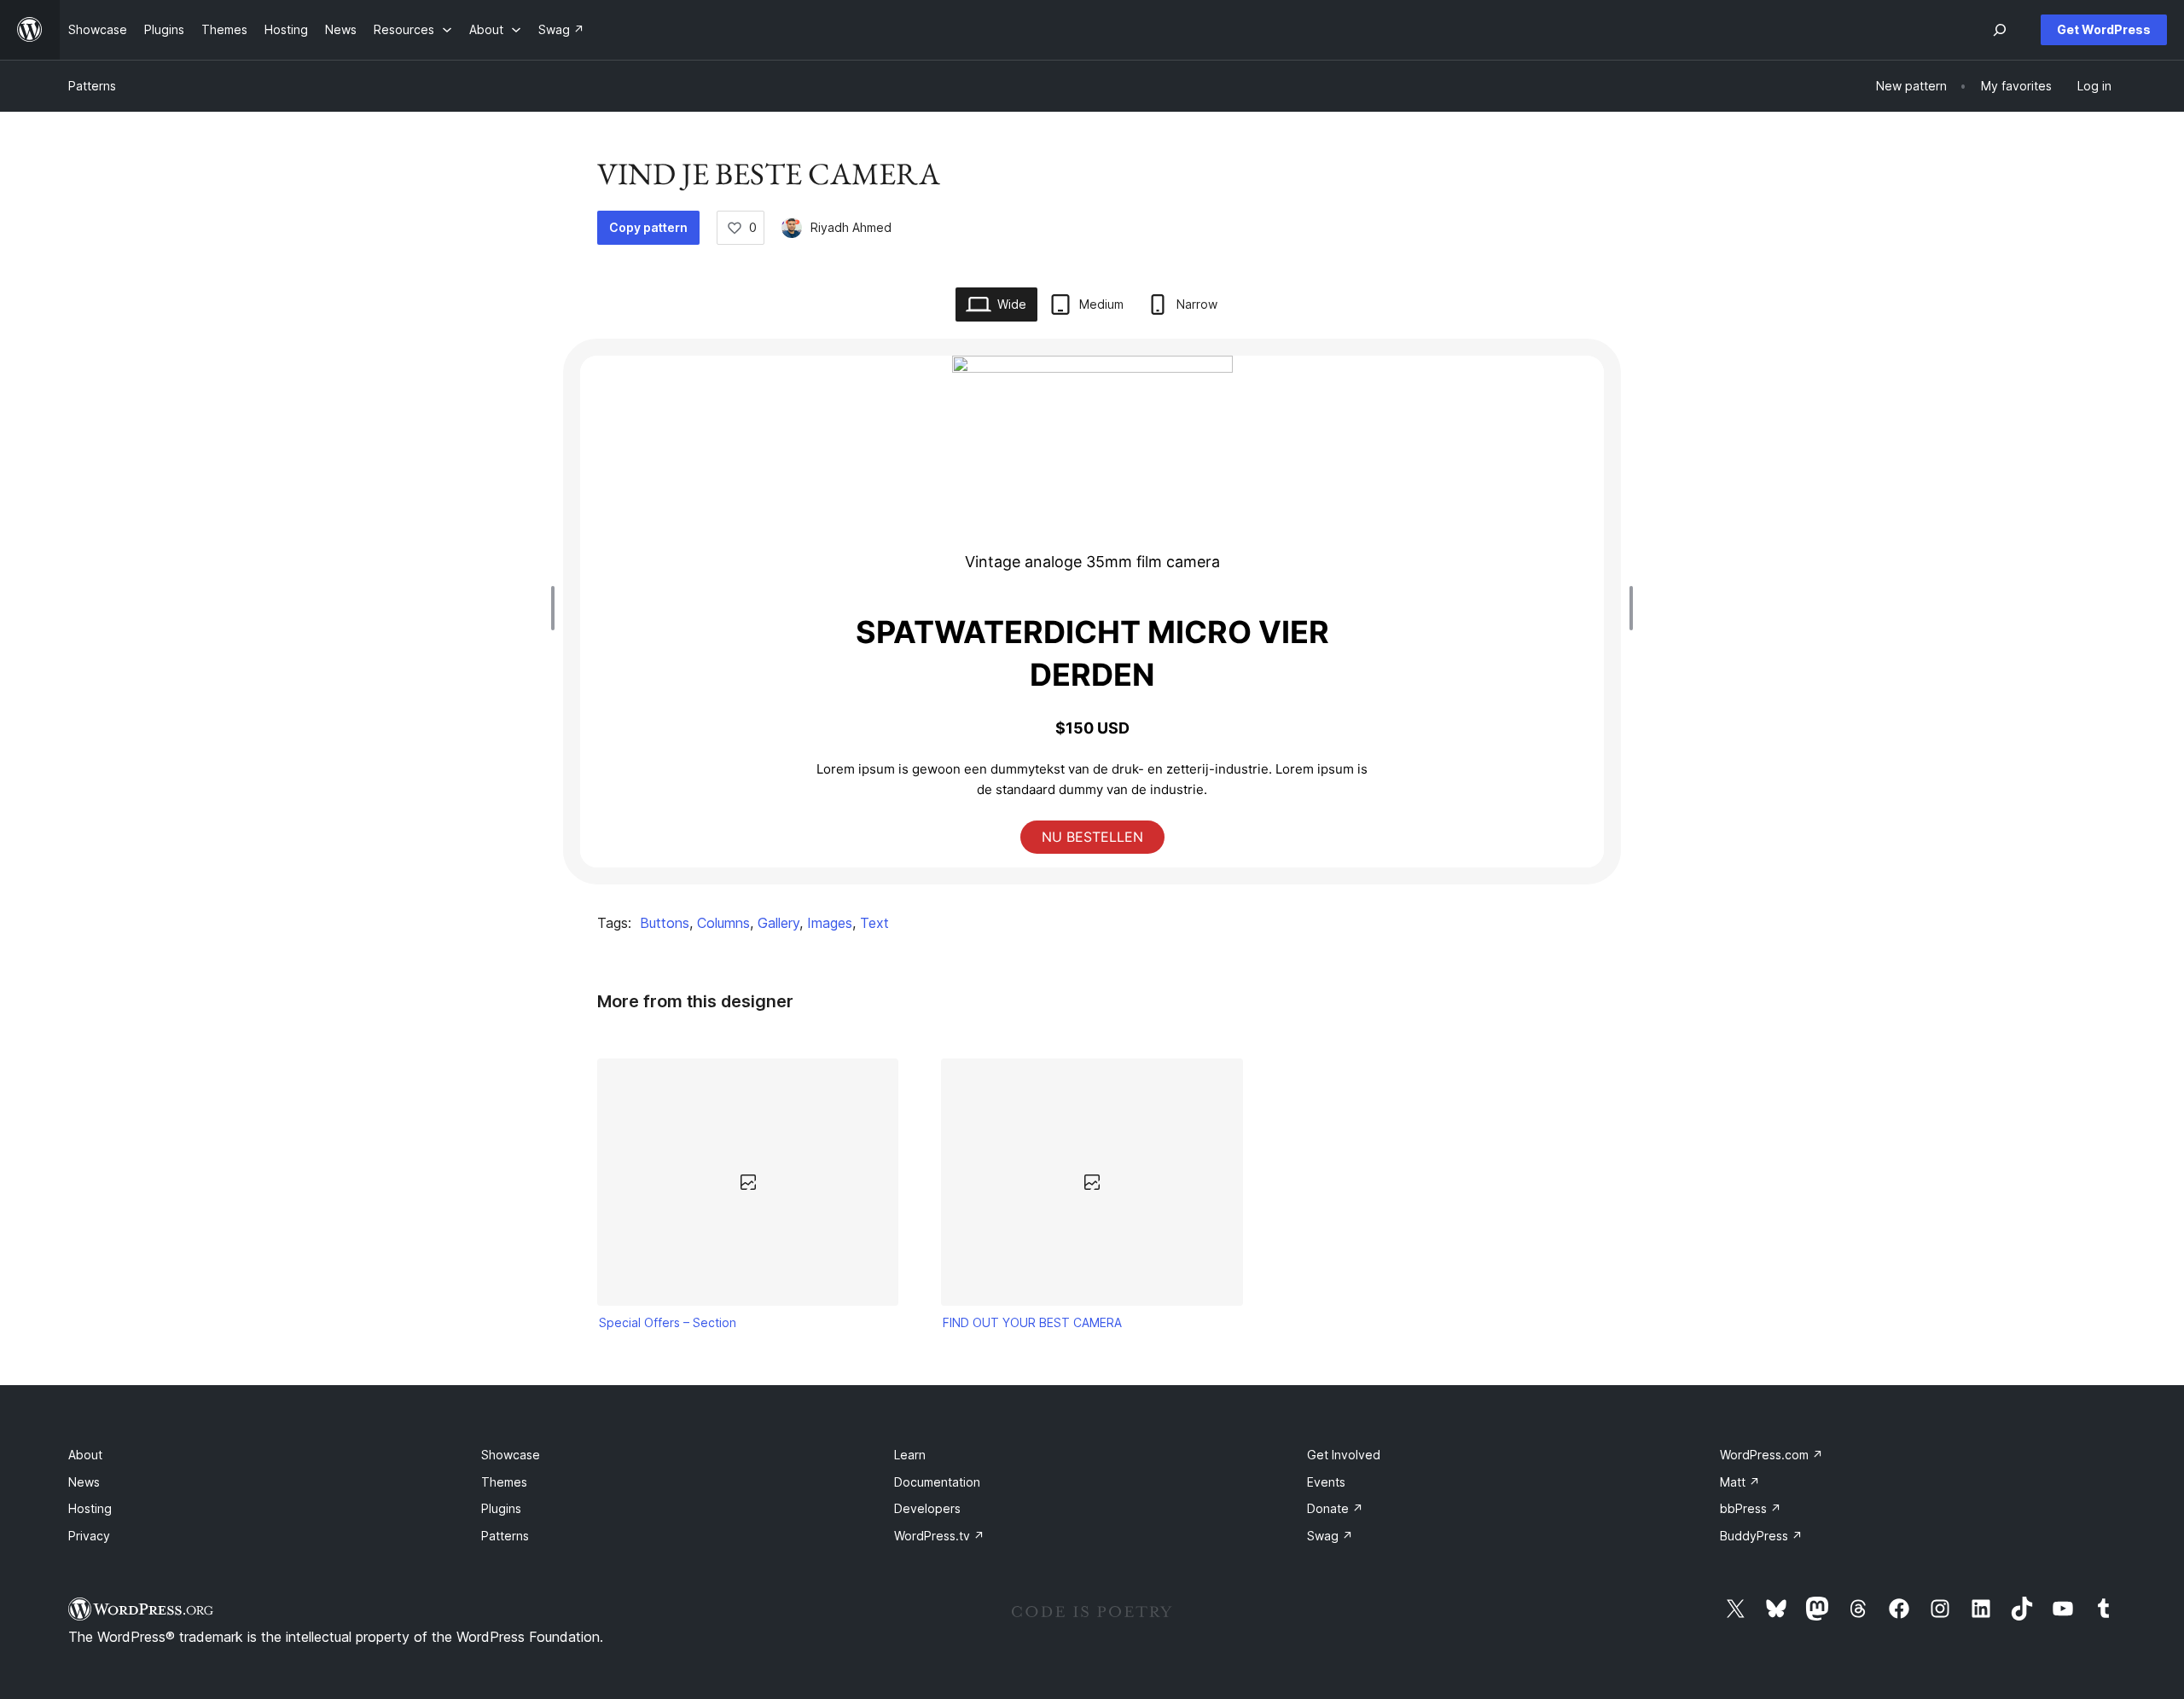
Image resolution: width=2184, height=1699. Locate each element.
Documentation (937, 1482)
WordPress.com (1772, 1455)
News (84, 1482)
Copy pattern (648, 227)
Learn (910, 1455)
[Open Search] (2000, 30)
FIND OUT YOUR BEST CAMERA (1032, 1322)
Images (830, 923)
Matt (1740, 1482)
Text (874, 923)
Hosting (90, 1508)
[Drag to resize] (557, 608)
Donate (1335, 1508)
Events (1326, 1482)
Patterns (92, 86)
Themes (504, 1482)
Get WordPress (2104, 29)
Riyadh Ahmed (851, 227)
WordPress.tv (939, 1536)
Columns (723, 923)
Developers (927, 1508)
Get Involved (1344, 1455)
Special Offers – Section (668, 1322)
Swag (1330, 1536)
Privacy (89, 1536)
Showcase (511, 1455)
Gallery (778, 923)
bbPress (1751, 1508)
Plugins (501, 1508)
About (85, 1455)
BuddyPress (1761, 1536)
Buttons (665, 923)
